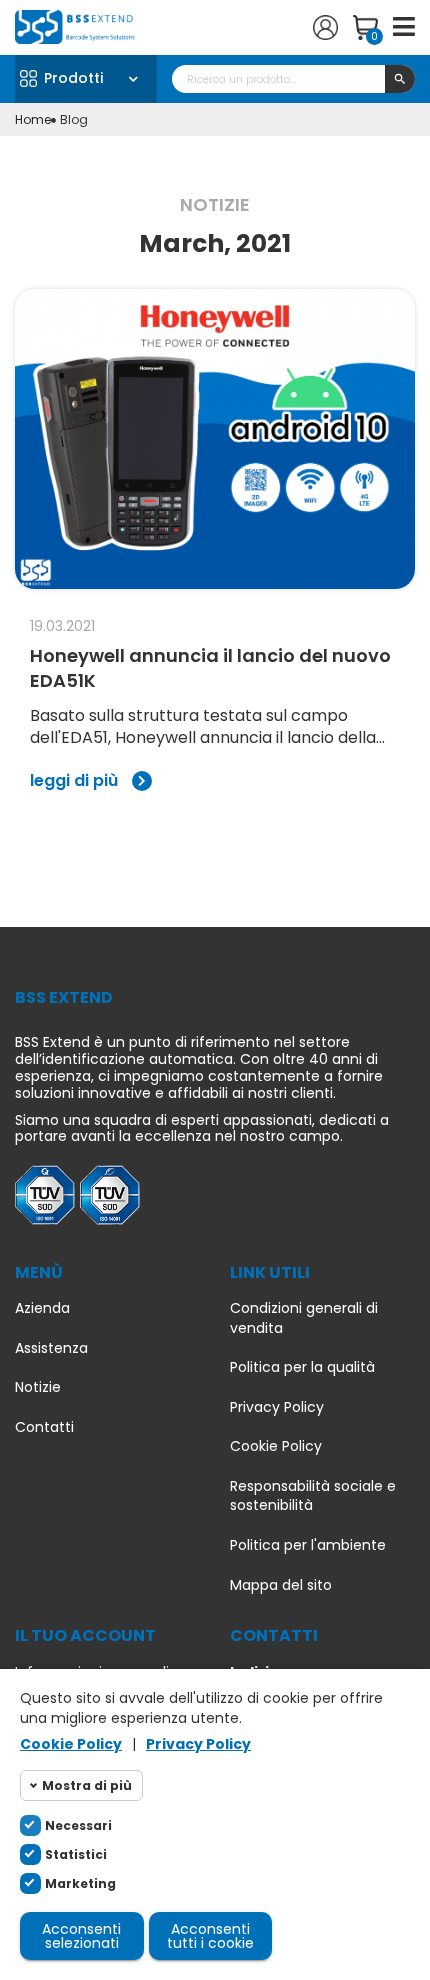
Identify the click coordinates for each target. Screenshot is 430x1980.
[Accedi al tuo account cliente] (325, 27)
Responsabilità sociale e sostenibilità (313, 1496)
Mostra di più (87, 1785)
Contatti (44, 1427)
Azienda (42, 1308)
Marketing (80, 1883)
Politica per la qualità (302, 1367)
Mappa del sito (281, 1585)
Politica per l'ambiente (308, 1545)
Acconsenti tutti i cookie (210, 1936)
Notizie (38, 1387)
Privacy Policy (277, 1407)
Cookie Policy (276, 1446)
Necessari (78, 1825)
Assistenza (51, 1348)
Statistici (76, 1854)
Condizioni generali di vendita (304, 1318)
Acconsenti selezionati (81, 1936)
